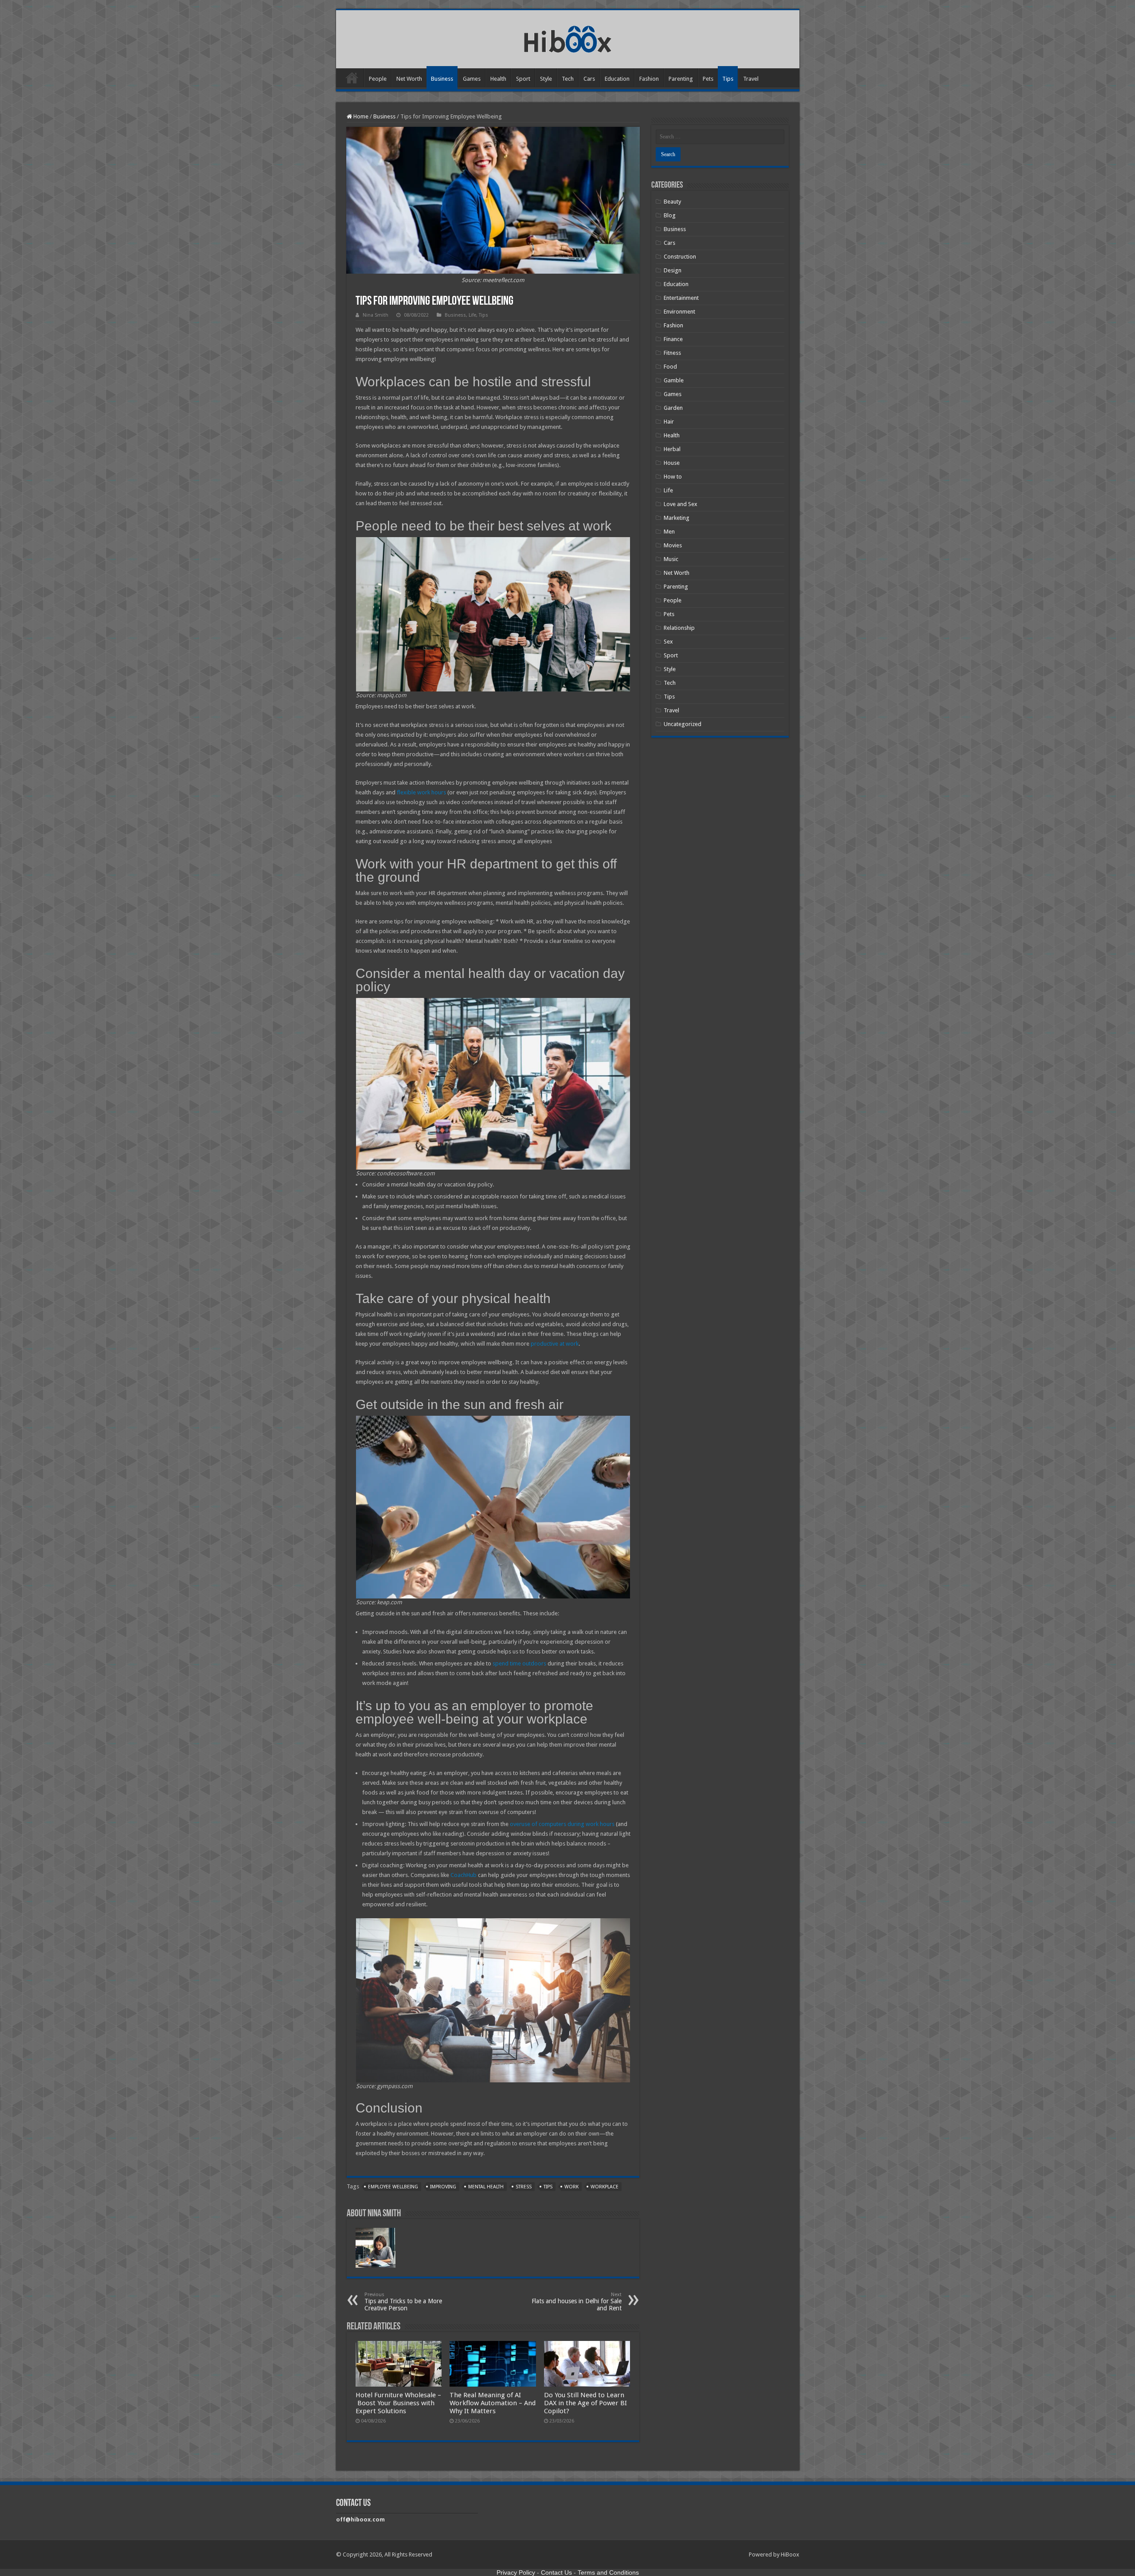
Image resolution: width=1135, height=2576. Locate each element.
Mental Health (486, 2187)
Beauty (672, 202)
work (571, 2187)
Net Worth (409, 79)
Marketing (677, 518)
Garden (673, 408)
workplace (605, 2187)
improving (443, 2187)
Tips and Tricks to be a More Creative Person (403, 2302)
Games (472, 79)
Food (670, 367)
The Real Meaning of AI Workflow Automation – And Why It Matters (493, 2403)
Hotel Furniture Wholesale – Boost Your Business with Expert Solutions (398, 2403)
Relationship (679, 628)
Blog (670, 215)
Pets (708, 79)
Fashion (649, 79)
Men (669, 532)
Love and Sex (681, 504)
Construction (680, 257)
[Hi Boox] (568, 38)
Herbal (672, 449)
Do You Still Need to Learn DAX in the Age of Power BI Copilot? (585, 2403)
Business (442, 79)
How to (673, 477)
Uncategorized (683, 724)
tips (548, 2187)
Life (472, 315)
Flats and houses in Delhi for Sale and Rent (577, 2302)
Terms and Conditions (608, 2572)
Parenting (681, 79)
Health (498, 79)
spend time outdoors (519, 1663)
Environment (679, 312)
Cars (589, 79)
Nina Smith (376, 315)
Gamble (674, 380)
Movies (673, 545)
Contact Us (556, 2572)
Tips (728, 79)
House (672, 463)
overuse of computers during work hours (562, 1824)
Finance (673, 339)
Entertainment (681, 298)
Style (546, 79)
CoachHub (464, 1875)
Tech (568, 79)
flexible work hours (421, 792)
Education (617, 79)
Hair (669, 422)
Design (673, 270)
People (378, 79)
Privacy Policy (516, 2572)
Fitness (672, 353)
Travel (751, 79)
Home (352, 78)
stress (524, 2187)
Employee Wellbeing (393, 2187)
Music (671, 559)
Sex (668, 642)
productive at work (555, 1344)
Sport (523, 79)
